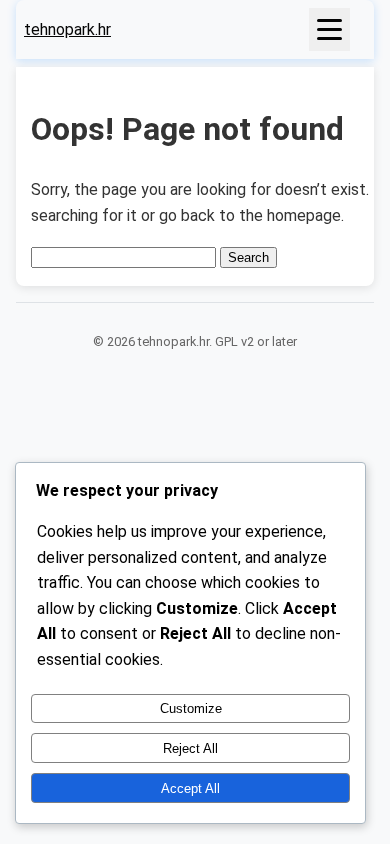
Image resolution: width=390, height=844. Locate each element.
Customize (191, 708)
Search (248, 257)
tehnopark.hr (67, 29)
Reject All (190, 748)
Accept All (190, 788)
